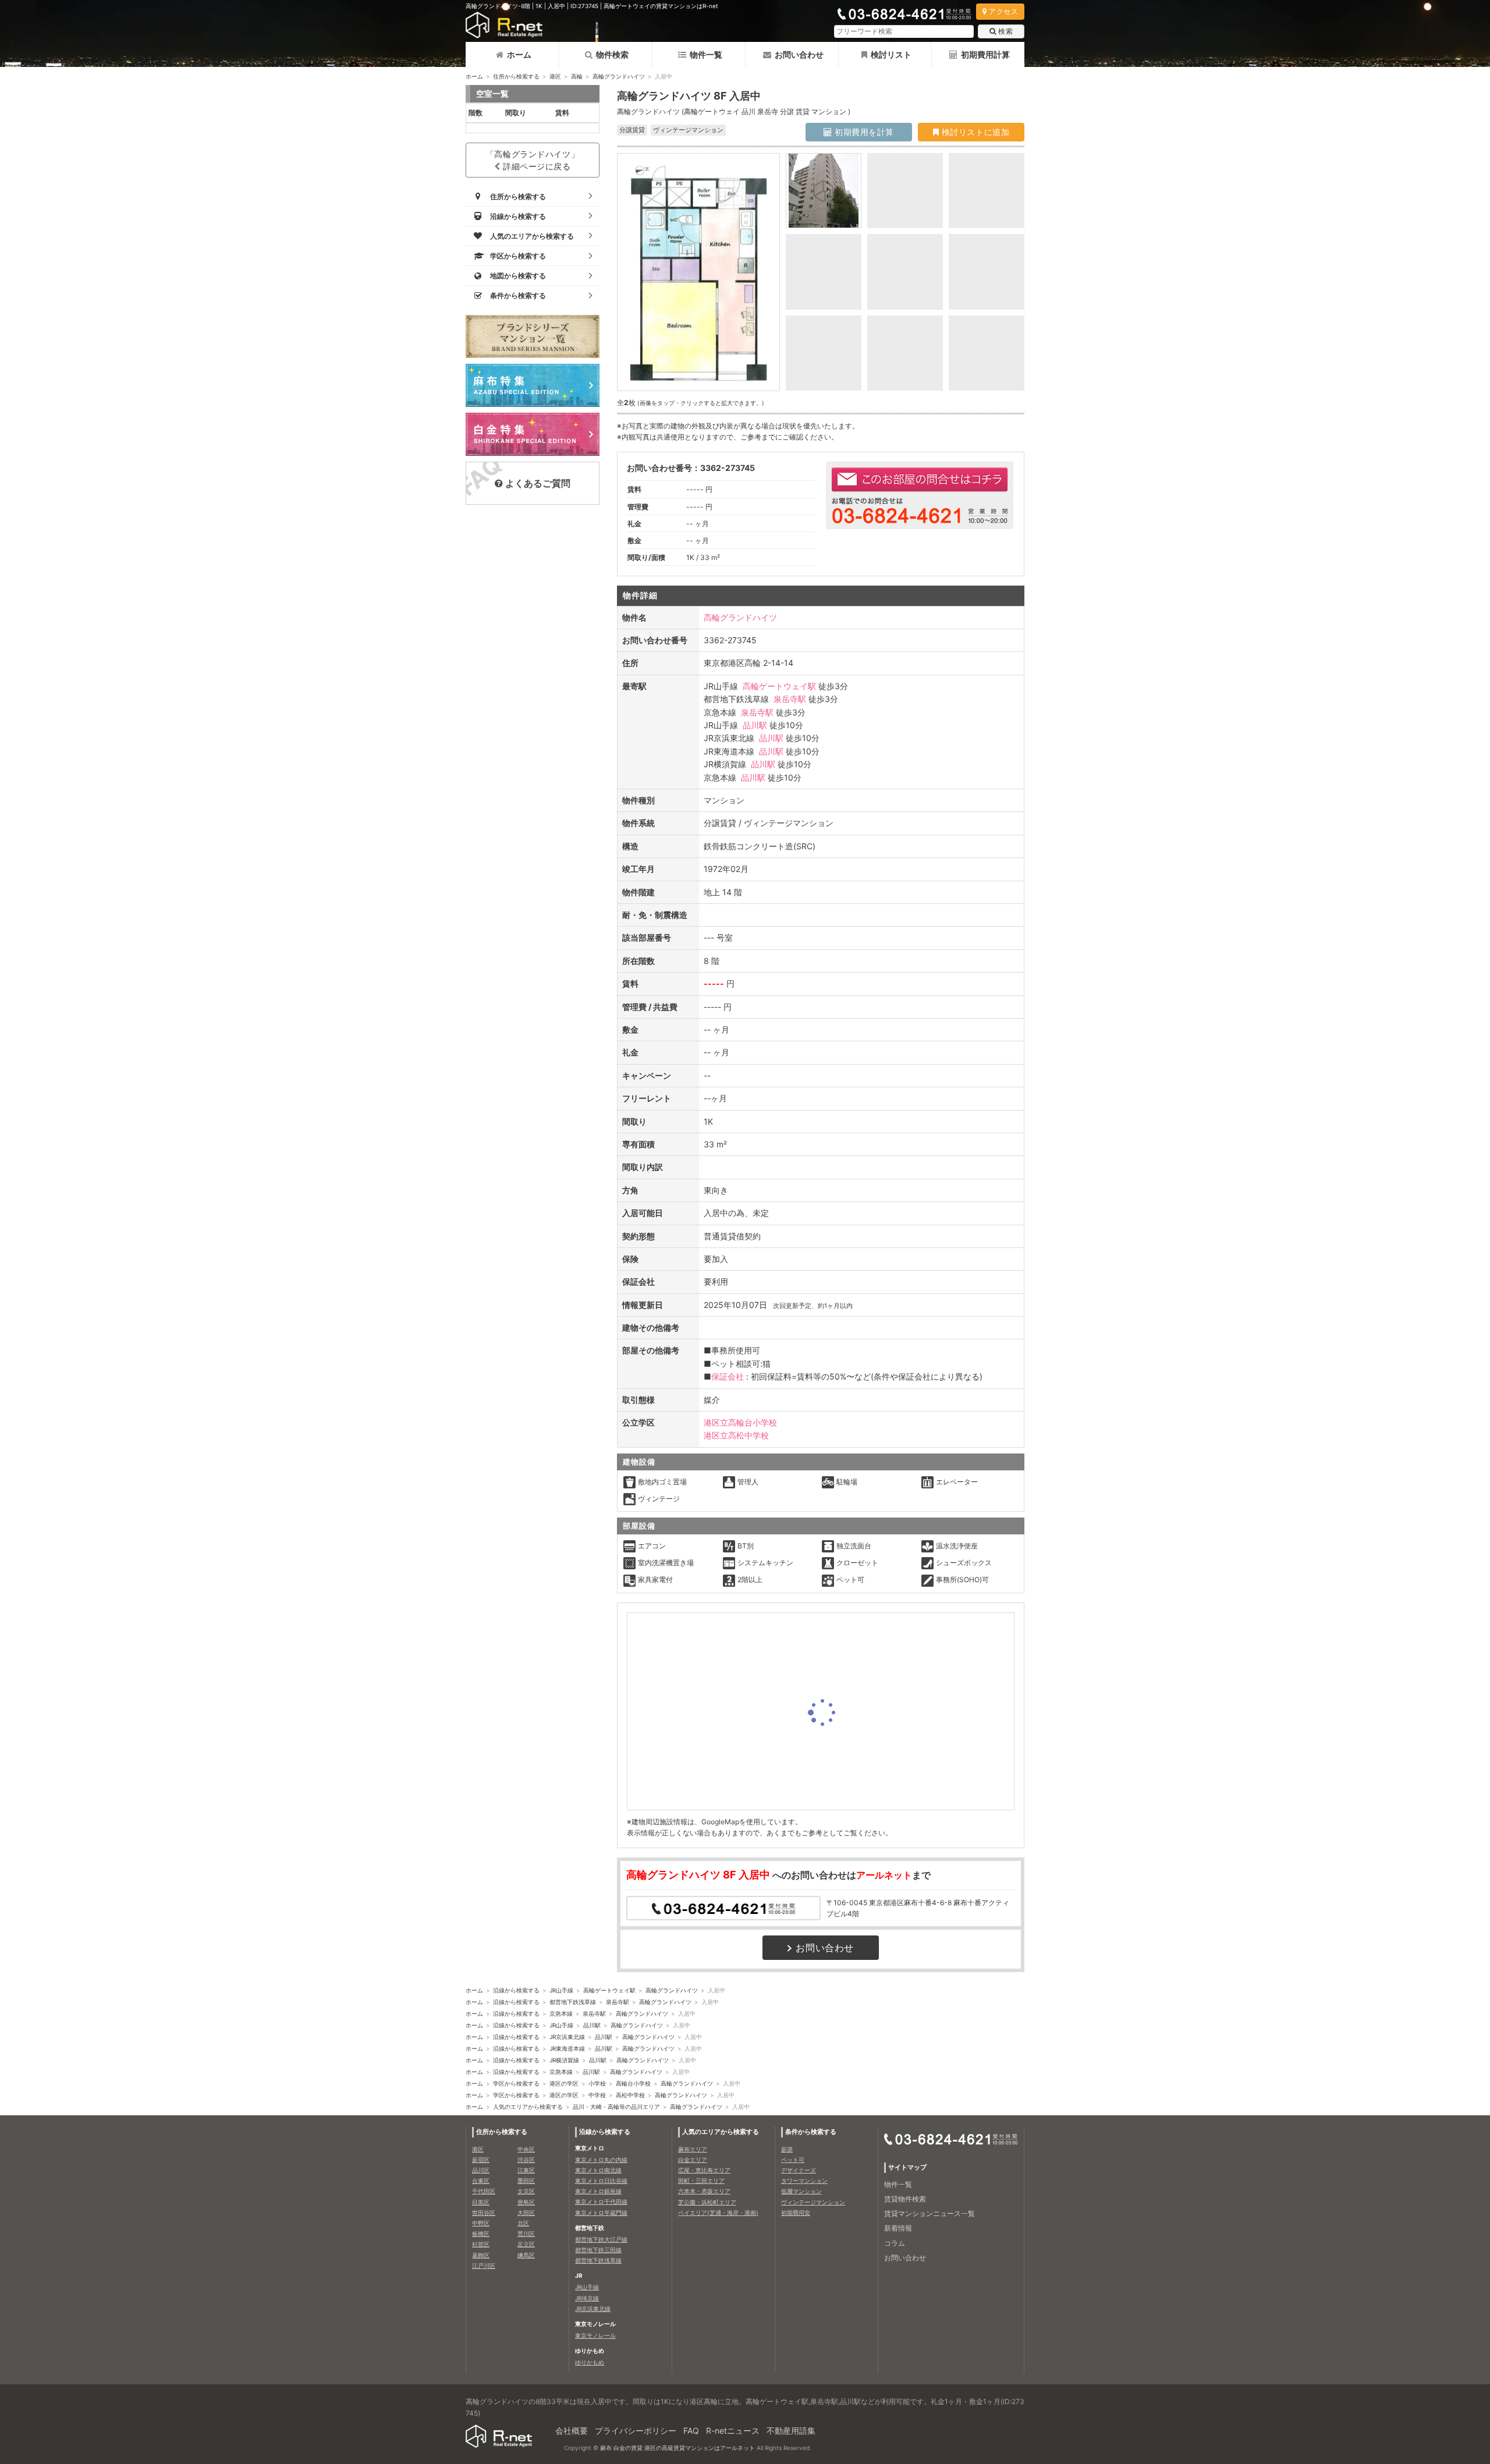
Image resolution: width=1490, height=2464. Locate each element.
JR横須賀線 (564, 2060)
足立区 (526, 2244)
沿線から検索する (516, 1990)
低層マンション (801, 2191)
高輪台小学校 (633, 2083)
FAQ (691, 2431)
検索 (1005, 31)
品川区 (481, 2170)
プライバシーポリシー (636, 2431)
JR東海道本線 (567, 2048)
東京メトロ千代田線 (601, 2201)
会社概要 (572, 2431)
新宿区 (481, 2160)
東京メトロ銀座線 (598, 2191)
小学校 (597, 2083)
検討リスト (891, 54)
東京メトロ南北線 (598, 2170)
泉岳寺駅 (790, 699)
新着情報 (898, 2228)
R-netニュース (733, 2431)
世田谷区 (484, 2213)
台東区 (481, 2181)
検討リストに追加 (974, 132)
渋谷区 (526, 2160)
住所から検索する (516, 76)
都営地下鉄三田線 (598, 2250)
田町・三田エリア (701, 2181)
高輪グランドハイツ (619, 76)
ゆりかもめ (590, 2362)
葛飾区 (481, 2255)
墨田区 (526, 2181)
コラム (895, 2243)
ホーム (519, 54)
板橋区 (481, 2233)
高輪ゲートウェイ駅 (779, 686)
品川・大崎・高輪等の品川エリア (616, 2107)
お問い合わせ (799, 54)
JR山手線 (561, 1990)
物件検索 (612, 54)
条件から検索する (811, 2132)
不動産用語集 (791, 2431)
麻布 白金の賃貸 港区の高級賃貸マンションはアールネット (677, 2448)
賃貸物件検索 (905, 2199)
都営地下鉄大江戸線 (601, 2239)
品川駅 (755, 725)
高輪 (577, 76)
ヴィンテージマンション (813, 2202)
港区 (555, 76)
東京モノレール (595, 2335)
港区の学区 (564, 2083)
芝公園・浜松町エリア (707, 2202)
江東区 (526, 2170)
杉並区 (481, 2244)
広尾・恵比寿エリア (704, 2170)
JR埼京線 (587, 2298)
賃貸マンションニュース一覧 (930, 2213)
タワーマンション (804, 2181)
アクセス (1003, 11)
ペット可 (793, 2160)
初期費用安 (796, 2213)
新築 (787, 2149)
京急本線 (561, 2013)
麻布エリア (693, 2149)
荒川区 (526, 2233)
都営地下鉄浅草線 (573, 2002)
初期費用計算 (985, 54)
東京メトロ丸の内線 (601, 2160)
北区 (523, 2223)
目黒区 (481, 2202)
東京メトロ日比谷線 (601, 2181)
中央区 (526, 2149)
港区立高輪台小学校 (740, 1422)
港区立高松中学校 (736, 1435)
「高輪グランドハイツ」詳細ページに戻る (533, 160)
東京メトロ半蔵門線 (601, 2213)
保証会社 (728, 1376)
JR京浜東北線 (567, 2037)
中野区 (481, 2223)
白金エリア (693, 2160)
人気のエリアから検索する (528, 2107)
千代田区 (484, 2191)
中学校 (597, 2095)
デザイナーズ (799, 2170)
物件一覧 (706, 54)
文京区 (526, 2191)
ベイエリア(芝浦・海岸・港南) (718, 2213)
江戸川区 (484, 2266)
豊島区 (526, 2202)
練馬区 (526, 2255)
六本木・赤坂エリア (704, 2191)
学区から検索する (516, 2083)
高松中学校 (630, 2095)
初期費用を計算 (863, 132)
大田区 (526, 2213)
